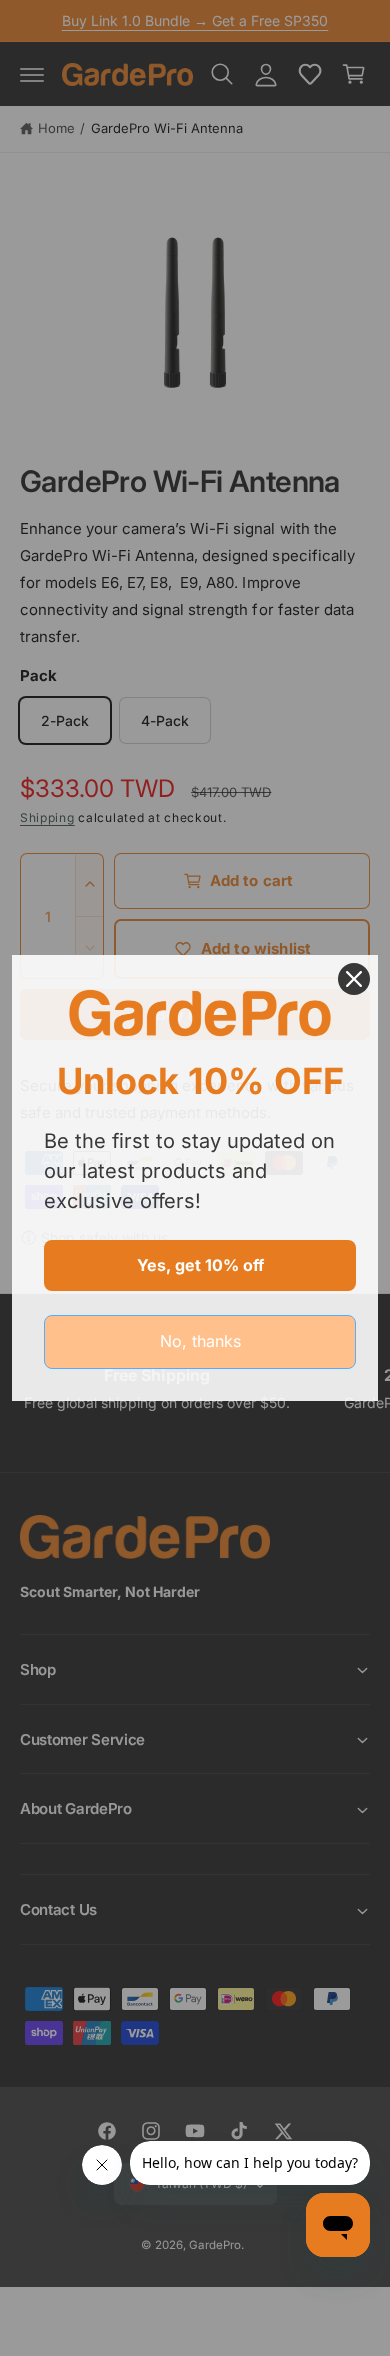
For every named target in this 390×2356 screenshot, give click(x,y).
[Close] (354, 979)
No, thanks (200, 1341)
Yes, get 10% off (200, 1265)
